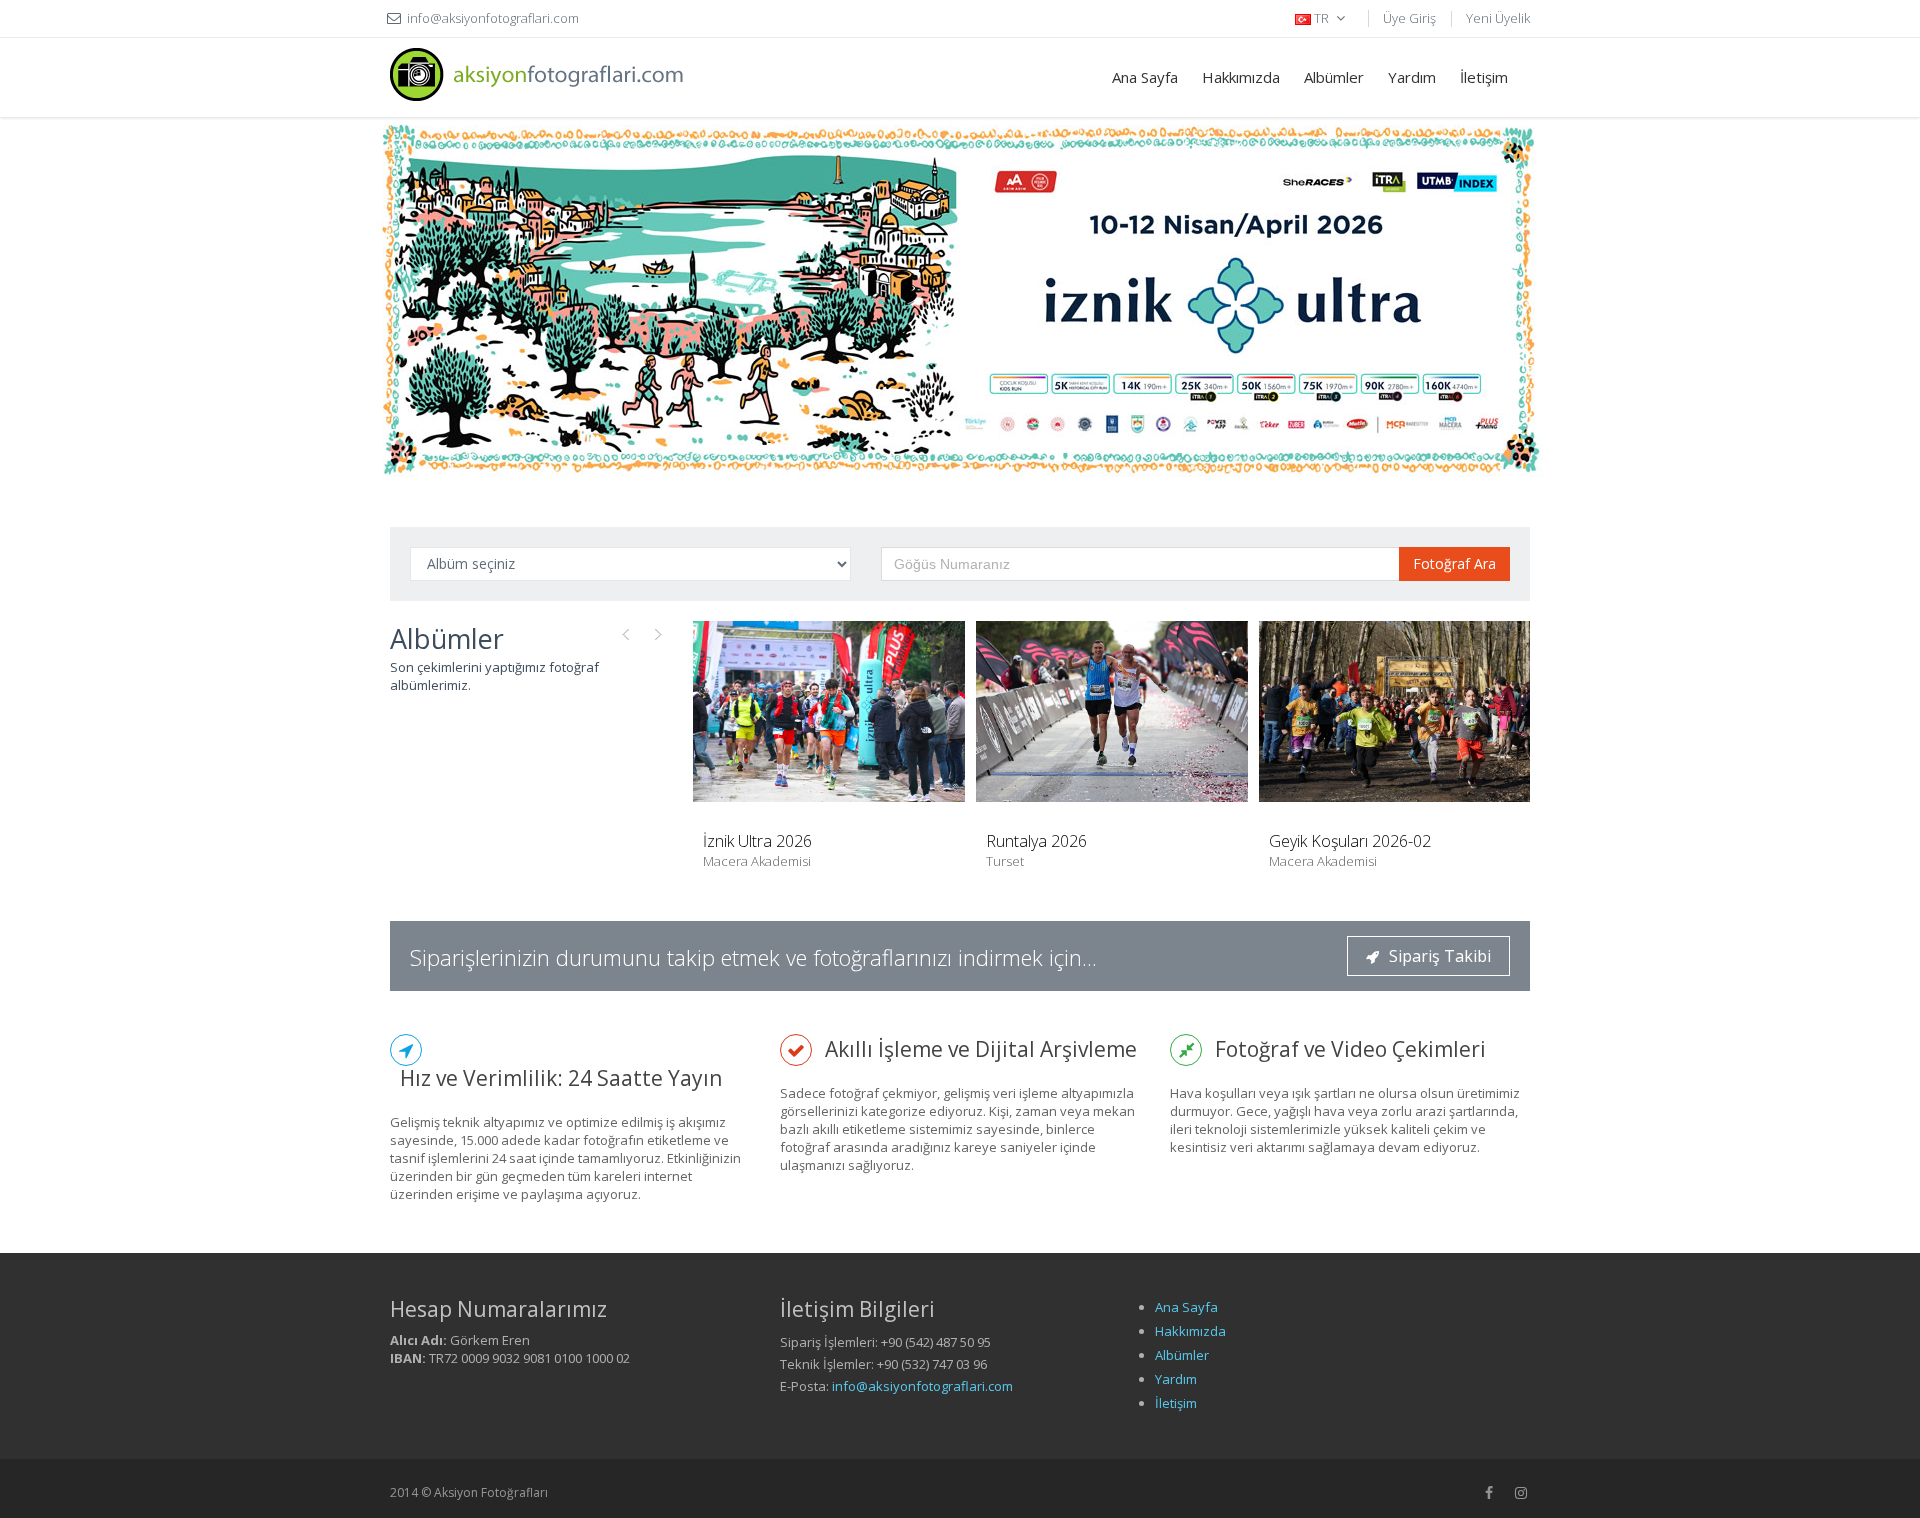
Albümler (1334, 77)
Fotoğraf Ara (1454, 563)
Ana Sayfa (1145, 77)
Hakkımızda (1241, 77)
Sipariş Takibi (1440, 956)
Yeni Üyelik (1498, 18)
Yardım (1412, 77)
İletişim (1484, 77)
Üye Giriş (1409, 18)
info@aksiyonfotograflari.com (922, 1386)
